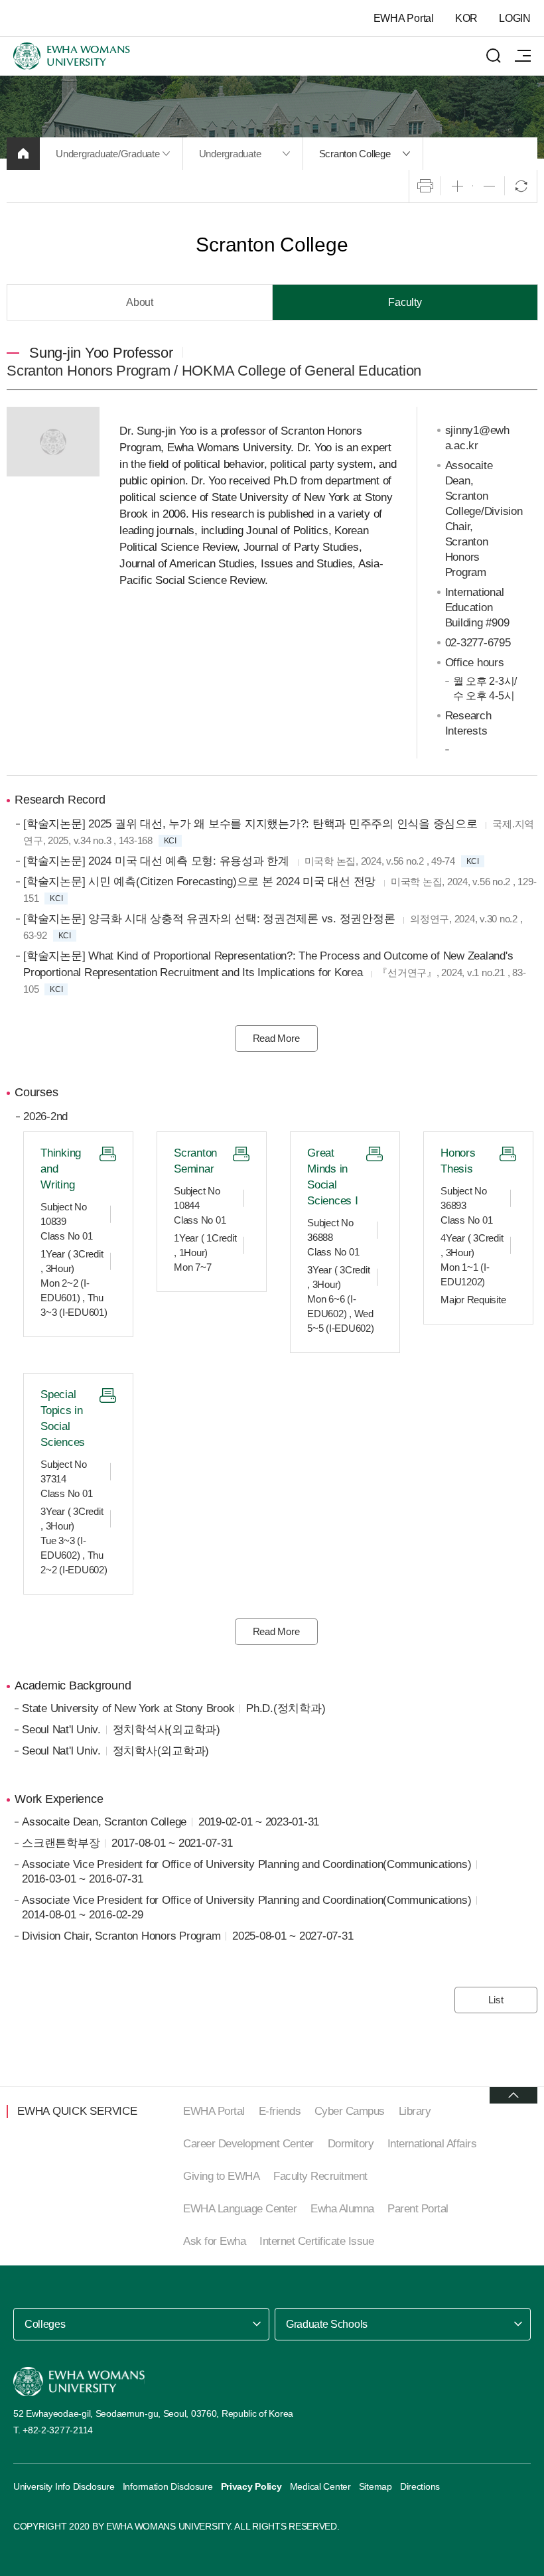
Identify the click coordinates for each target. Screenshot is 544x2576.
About (140, 302)
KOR (466, 18)
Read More (276, 1038)
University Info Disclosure (64, 2486)
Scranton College (355, 154)
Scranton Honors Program (88, 371)
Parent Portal (418, 2209)
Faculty (405, 302)
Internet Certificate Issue (316, 2241)
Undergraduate (230, 154)
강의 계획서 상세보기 (108, 1154)
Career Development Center (248, 2144)
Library (415, 2111)
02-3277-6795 (478, 643)
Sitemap (375, 2486)
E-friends (280, 2111)
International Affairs (432, 2144)
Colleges (45, 2324)
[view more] (513, 2095)
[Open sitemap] (523, 56)
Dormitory (351, 2144)
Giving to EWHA (221, 2176)
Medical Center (320, 2486)
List (496, 2000)
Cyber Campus (350, 2111)
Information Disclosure (168, 2486)
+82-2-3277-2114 (58, 2430)
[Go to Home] (79, 2382)
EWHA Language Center (240, 2209)
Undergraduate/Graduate (108, 154)
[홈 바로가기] (23, 154)
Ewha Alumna (342, 2209)
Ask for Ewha (214, 2241)
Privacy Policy (251, 2486)
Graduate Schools (327, 2324)
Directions (420, 2486)
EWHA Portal (404, 18)
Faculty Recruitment (320, 2176)
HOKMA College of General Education (302, 371)
